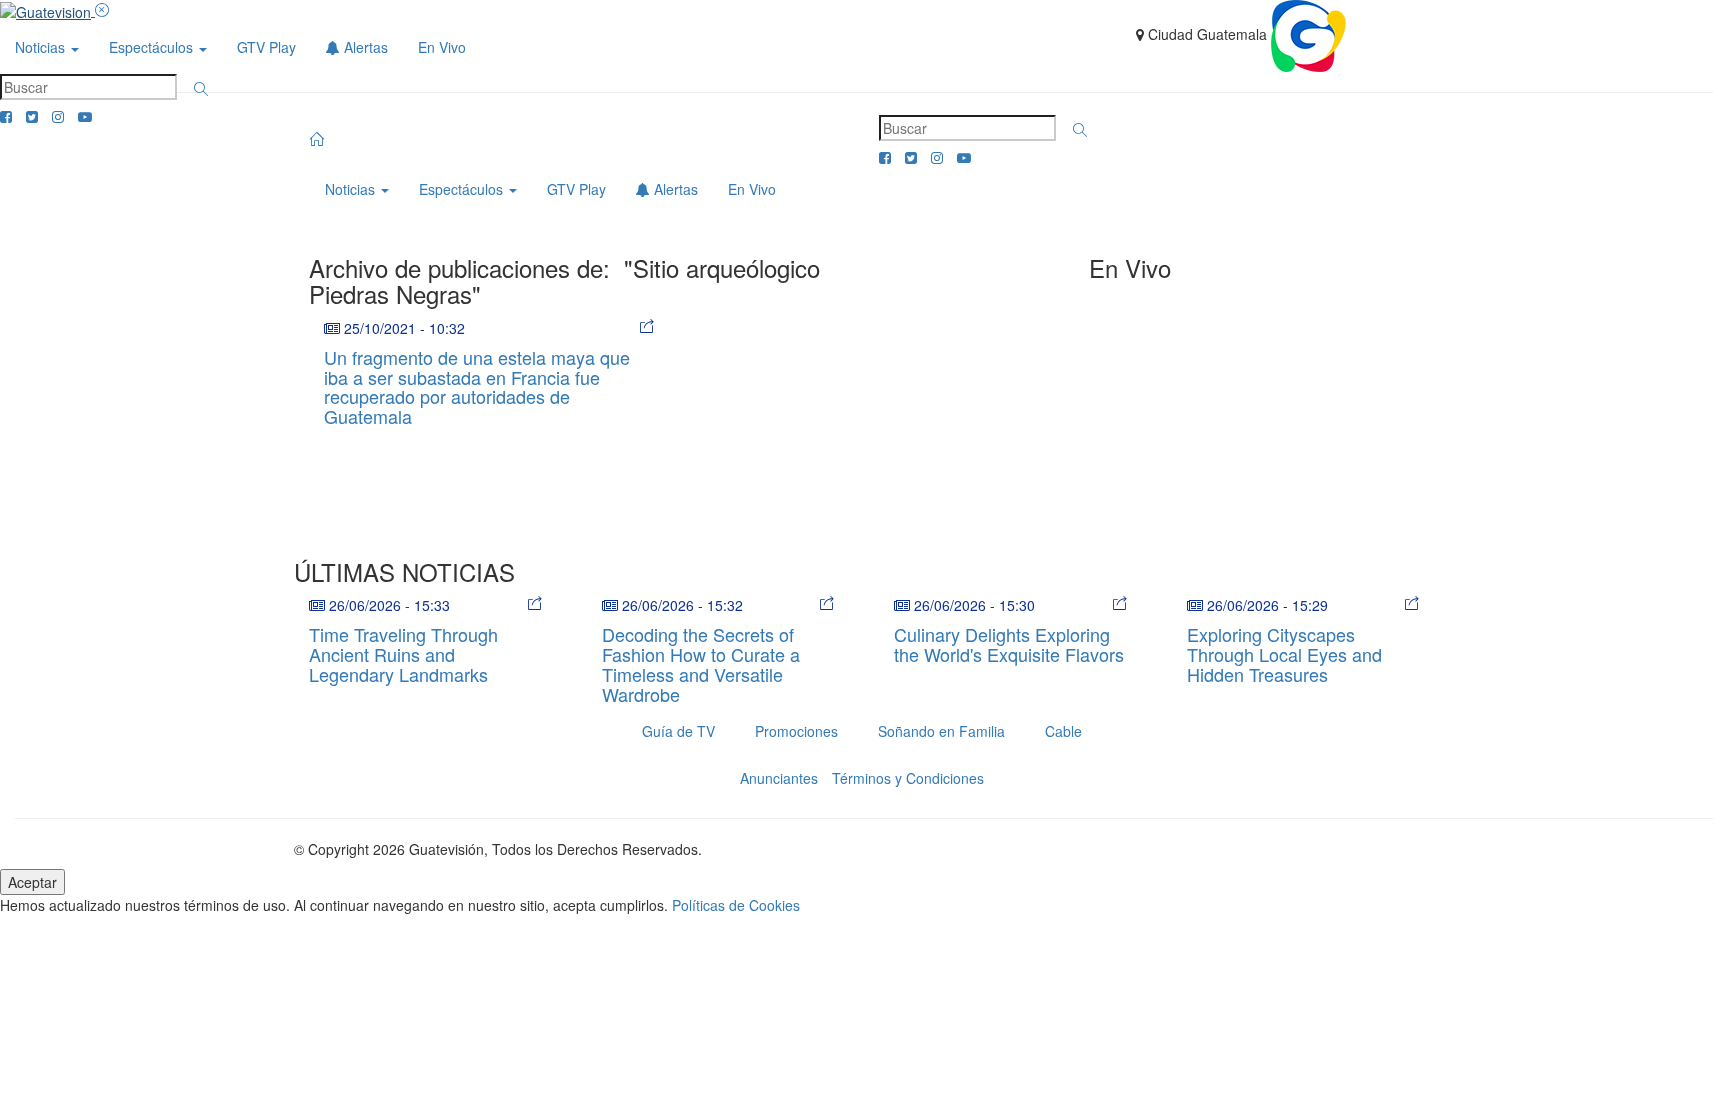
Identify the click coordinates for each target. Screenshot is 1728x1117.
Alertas (364, 47)
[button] (201, 89)
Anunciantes (779, 778)
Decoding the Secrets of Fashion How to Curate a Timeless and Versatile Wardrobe (701, 663)
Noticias (42, 47)
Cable (1063, 731)
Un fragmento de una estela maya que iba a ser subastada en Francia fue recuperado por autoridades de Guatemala (477, 386)
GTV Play (266, 47)
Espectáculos (153, 47)
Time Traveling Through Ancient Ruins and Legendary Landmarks (403, 654)
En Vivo (442, 47)
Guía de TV (678, 731)
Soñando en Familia (941, 731)
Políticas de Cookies (736, 905)
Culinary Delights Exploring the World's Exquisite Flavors (1009, 644)
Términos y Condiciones (908, 778)
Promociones (796, 731)
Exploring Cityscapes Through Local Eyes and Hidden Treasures (1284, 654)
